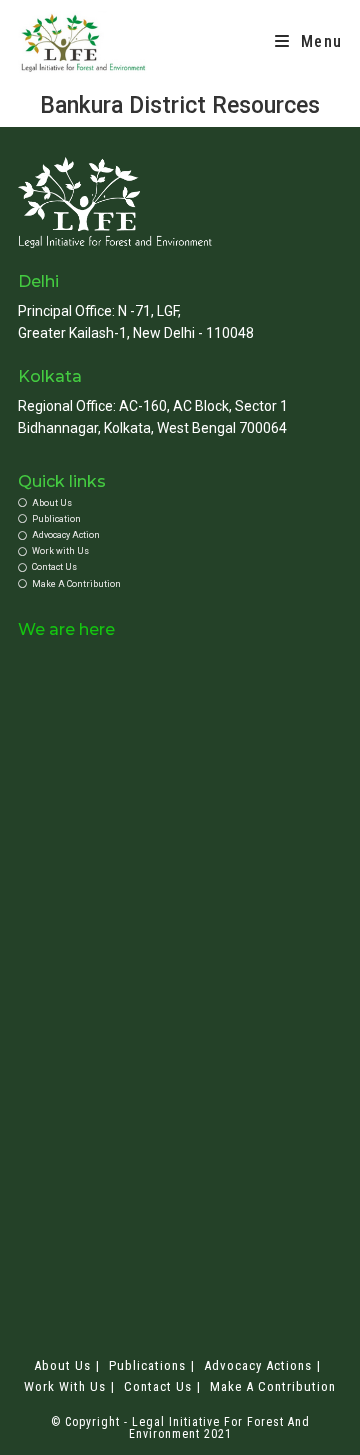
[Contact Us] (180, 567)
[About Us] (180, 503)
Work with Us (65, 1386)
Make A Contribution (273, 1386)
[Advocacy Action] (180, 535)
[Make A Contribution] (180, 584)
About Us (62, 1365)
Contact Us (158, 1386)
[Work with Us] (180, 551)
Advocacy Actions (258, 1365)
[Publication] (180, 519)
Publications (147, 1365)
